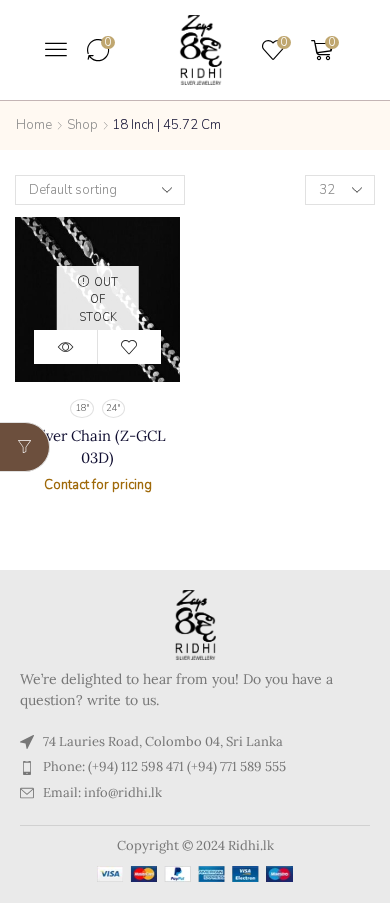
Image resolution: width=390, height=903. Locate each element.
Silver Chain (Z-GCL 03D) (98, 446)
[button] (56, 49)
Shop (82, 125)
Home (34, 125)
